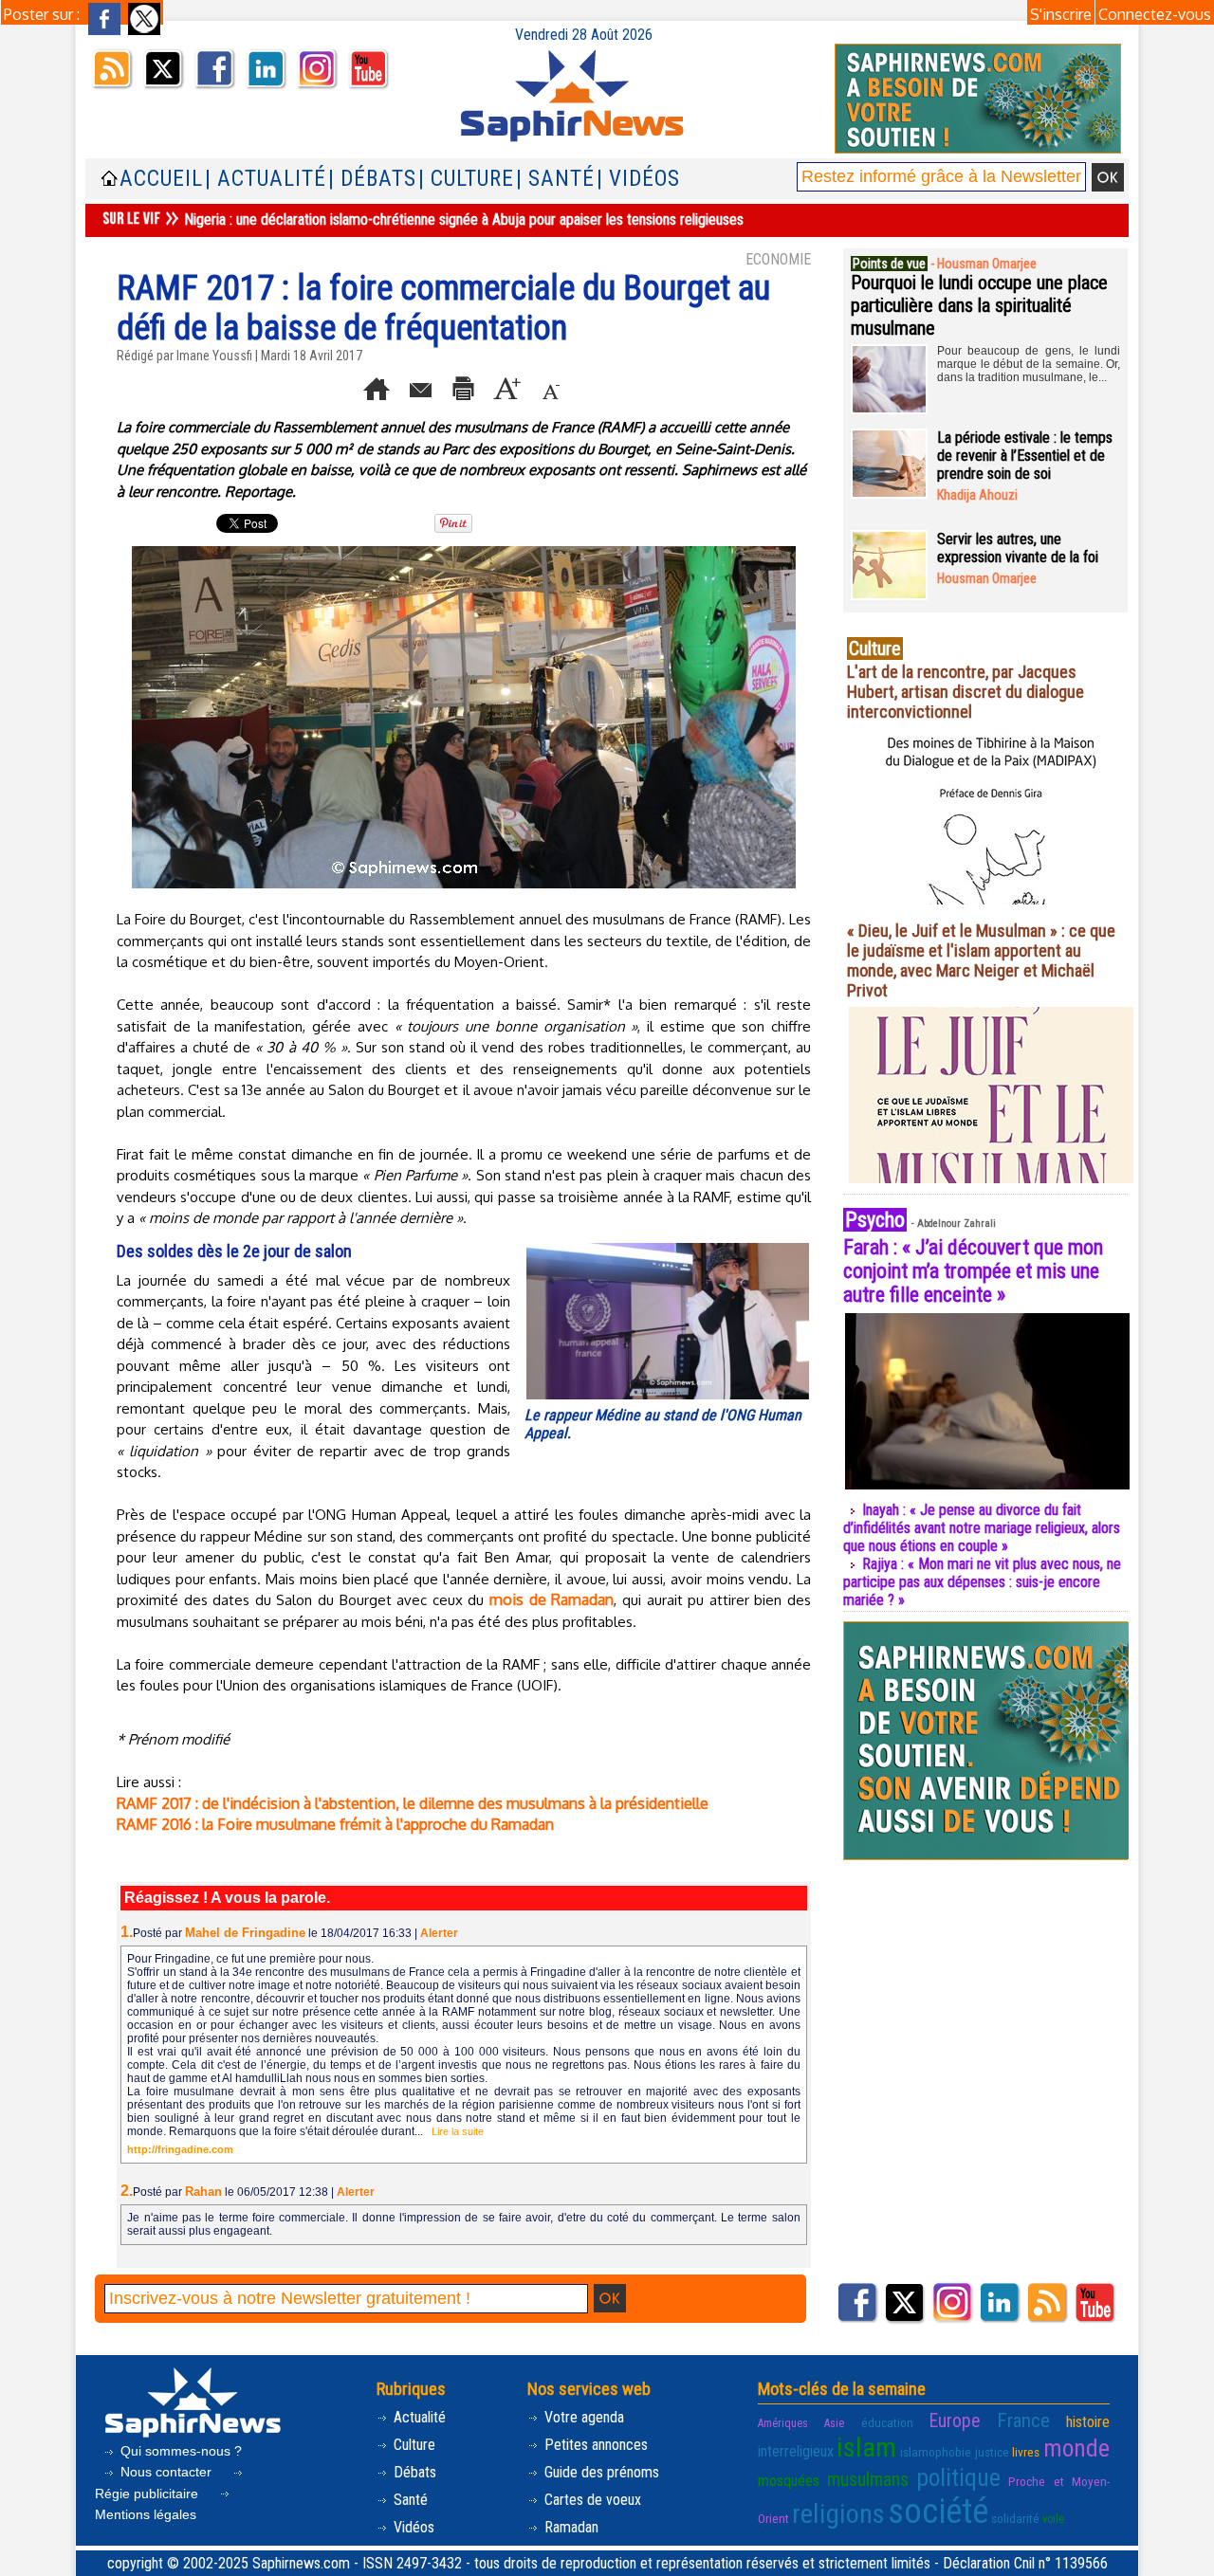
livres (1026, 2452)
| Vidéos (638, 179)
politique (958, 2477)
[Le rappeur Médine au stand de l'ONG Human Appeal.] (668, 1247)
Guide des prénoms (600, 2472)
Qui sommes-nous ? (179, 2451)
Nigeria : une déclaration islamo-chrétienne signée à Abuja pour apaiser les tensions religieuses (464, 219)
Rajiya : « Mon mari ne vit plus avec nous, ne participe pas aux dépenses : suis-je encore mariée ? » (982, 1582)
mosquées (789, 2481)
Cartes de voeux (591, 2500)
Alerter (439, 1933)
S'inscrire (1061, 14)
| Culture (466, 179)
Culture (413, 2445)
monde (1076, 2448)
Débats (413, 2472)
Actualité (418, 2417)
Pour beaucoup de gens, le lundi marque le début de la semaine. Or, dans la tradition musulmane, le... (1029, 364)
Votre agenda (582, 2417)
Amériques (783, 2423)
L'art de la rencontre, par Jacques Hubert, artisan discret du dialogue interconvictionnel (966, 692)
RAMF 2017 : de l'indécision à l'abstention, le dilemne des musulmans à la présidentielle (413, 1803)
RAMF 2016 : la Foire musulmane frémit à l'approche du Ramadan (335, 1824)
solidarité (1015, 2518)
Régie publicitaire (148, 2494)
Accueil (161, 179)
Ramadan (570, 2527)
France (1023, 2421)
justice (992, 2452)
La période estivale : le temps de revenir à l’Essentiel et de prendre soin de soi (1025, 456)
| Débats (372, 179)
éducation (887, 2422)
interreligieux (796, 2451)
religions (838, 2514)
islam (866, 2448)
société (938, 2512)
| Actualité (266, 179)
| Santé (555, 179)
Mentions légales (146, 2514)
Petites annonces (594, 2445)
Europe (955, 2421)
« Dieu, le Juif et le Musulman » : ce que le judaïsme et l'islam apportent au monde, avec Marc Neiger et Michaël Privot (981, 960)
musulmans (868, 2480)
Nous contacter (166, 2472)
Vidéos (412, 2527)
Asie (834, 2423)
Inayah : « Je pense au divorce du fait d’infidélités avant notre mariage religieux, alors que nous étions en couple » (982, 1528)
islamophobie (936, 2452)
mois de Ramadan (552, 1599)
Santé (409, 2500)
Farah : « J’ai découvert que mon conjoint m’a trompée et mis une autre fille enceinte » (973, 1271)
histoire (1088, 2422)
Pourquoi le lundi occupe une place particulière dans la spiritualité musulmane (979, 305)
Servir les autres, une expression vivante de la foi (1018, 548)
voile (1053, 2519)
